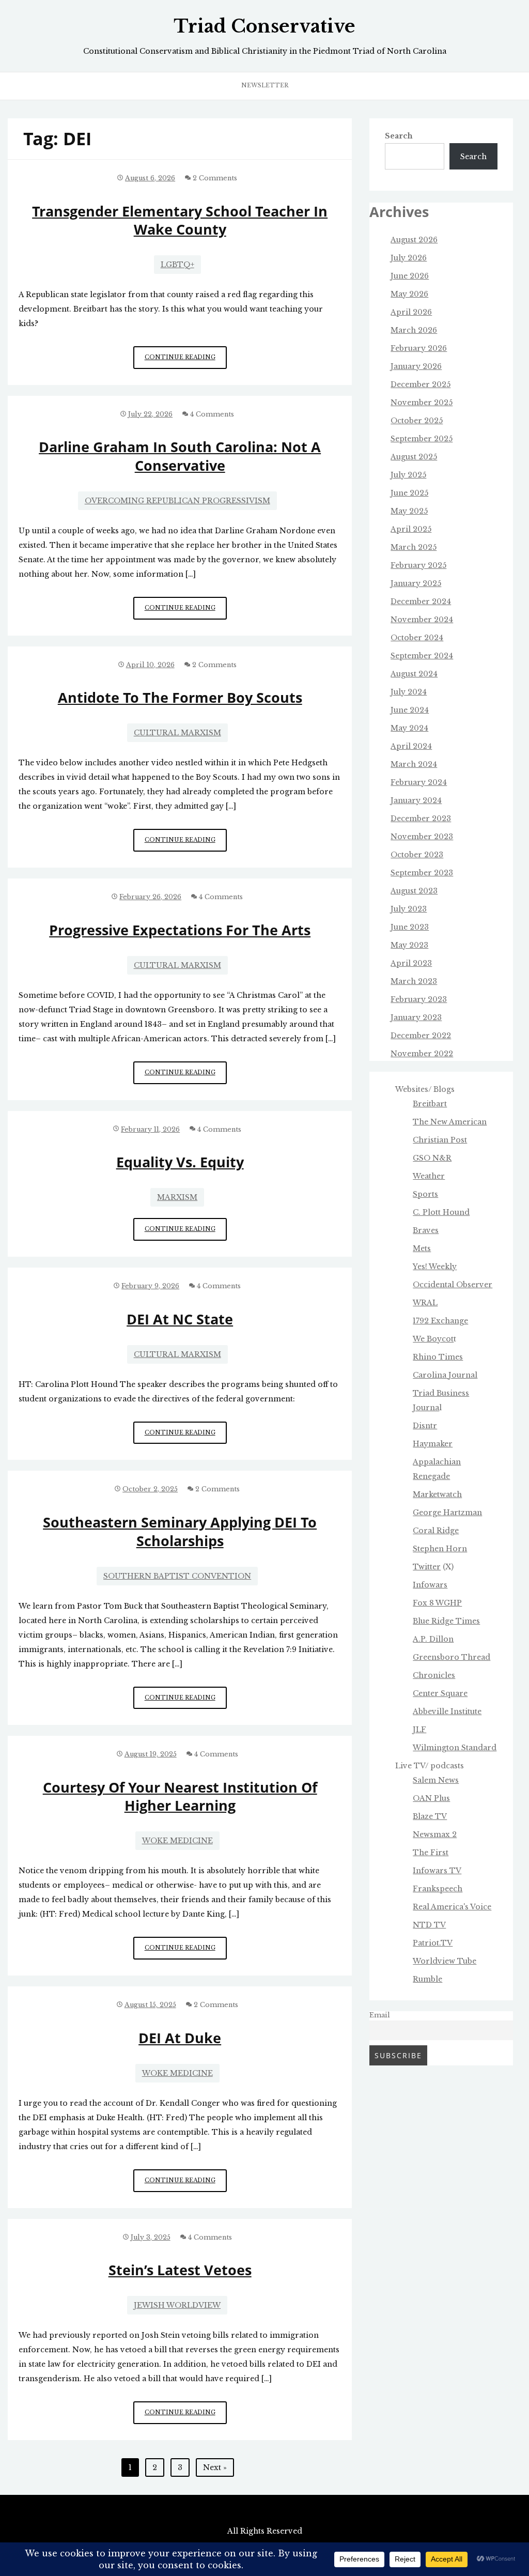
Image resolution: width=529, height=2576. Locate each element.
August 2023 (414, 891)
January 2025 (416, 583)
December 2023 (421, 819)
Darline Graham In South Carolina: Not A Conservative (180, 456)
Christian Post (440, 1140)
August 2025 (414, 457)
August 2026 (414, 240)
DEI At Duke (180, 2038)
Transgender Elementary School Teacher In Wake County (180, 220)
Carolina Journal (445, 1375)
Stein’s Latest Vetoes (180, 2270)
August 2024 (414, 674)
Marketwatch (437, 1494)
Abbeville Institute (447, 1711)
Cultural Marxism (177, 733)
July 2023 (409, 909)
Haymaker (433, 1444)
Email (380, 2015)
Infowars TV (437, 1871)
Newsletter (265, 85)
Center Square (440, 1693)
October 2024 (417, 638)
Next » (215, 2467)
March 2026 (414, 330)
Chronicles (434, 1675)
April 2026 (411, 312)
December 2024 (421, 601)
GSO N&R (432, 1158)
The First (431, 1853)
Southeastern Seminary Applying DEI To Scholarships (180, 1531)
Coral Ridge (436, 1531)
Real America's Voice (452, 1907)
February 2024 (419, 782)
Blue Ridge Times (446, 1621)
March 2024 (414, 764)
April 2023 (411, 963)
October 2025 (417, 421)
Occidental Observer (453, 1285)
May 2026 (409, 294)
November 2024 (422, 620)
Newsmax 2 (435, 1834)
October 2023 (417, 855)
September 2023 (422, 873)
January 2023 (416, 1017)
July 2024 (409, 692)
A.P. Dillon (433, 1639)
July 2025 (408, 475)
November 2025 (422, 403)
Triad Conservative (264, 26)
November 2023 (422, 837)
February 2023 (419, 999)
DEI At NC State (180, 1319)
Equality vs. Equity (180, 1162)
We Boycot (433, 1339)
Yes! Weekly (435, 1267)
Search (399, 136)
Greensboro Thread (452, 1657)
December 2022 (421, 1036)
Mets (422, 1248)
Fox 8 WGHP (437, 1603)
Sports (425, 1194)
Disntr (425, 1426)
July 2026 (409, 258)
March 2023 (414, 981)
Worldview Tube (445, 1961)
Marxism (177, 1197)
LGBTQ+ (177, 265)
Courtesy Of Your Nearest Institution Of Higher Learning (180, 1796)
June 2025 (409, 493)
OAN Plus (431, 1798)
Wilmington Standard (455, 1748)
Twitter (427, 1567)
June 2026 (410, 276)
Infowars (430, 1585)
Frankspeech (438, 1889)
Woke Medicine (177, 1841)
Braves (426, 1230)
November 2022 (422, 1054)
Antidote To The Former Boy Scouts (180, 697)
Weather (429, 1176)
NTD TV (429, 1925)
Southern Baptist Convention (177, 1576)
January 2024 (416, 800)
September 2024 (422, 656)
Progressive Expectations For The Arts (180, 930)
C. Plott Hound (441, 1212)
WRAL (425, 1303)
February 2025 (418, 565)
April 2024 (411, 746)
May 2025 (409, 511)
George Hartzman (447, 1513)
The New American (450, 1122)
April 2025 (411, 529)
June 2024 (410, 710)
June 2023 (410, 927)
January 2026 (416, 366)
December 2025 (421, 384)
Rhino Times (438, 1357)
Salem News (436, 1780)
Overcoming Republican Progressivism (177, 501)
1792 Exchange (440, 1321)
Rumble (427, 1979)
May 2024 (409, 728)
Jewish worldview (177, 2305)
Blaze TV (430, 1816)
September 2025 (422, 439)
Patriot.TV (433, 1943)
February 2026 (419, 348)
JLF (419, 1730)
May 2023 (409, 945)
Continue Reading (186, 361)
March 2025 (414, 547)
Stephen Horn (440, 1549)
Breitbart (430, 1104)
